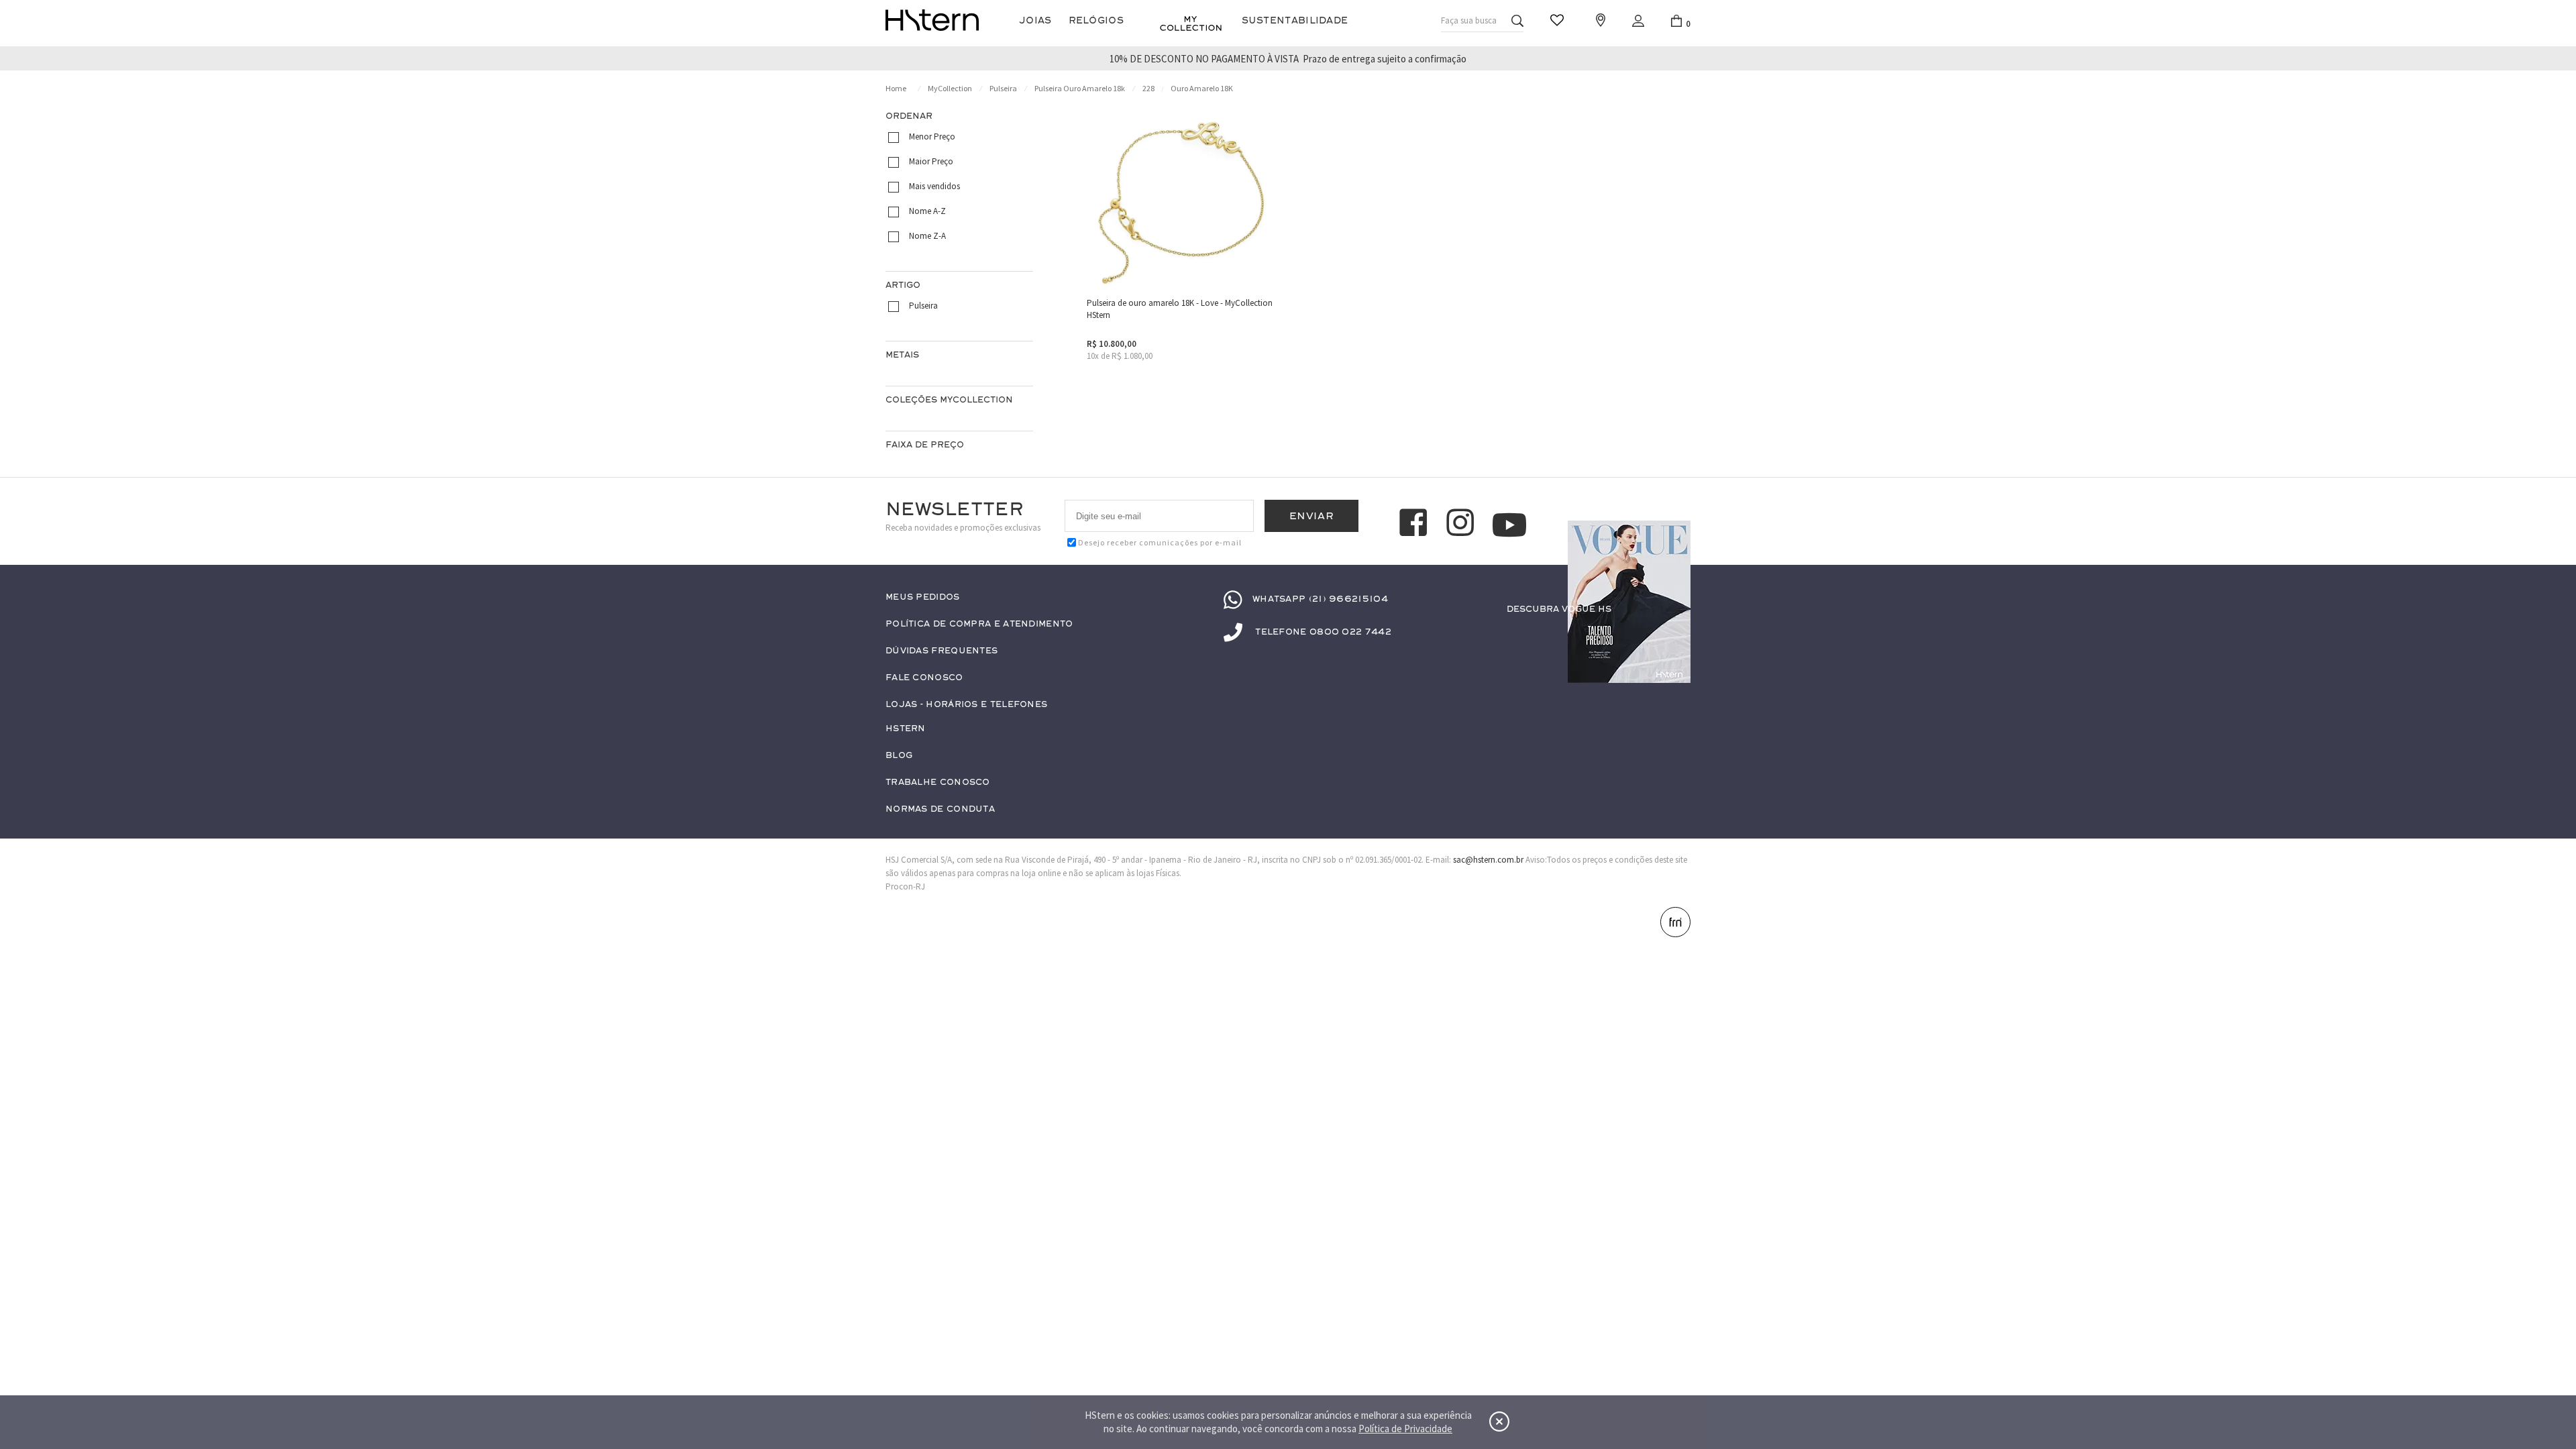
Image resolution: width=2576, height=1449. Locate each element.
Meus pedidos (923, 597)
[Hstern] (932, 20)
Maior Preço (931, 161)
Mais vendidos (934, 186)
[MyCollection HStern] (1191, 23)
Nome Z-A (927, 236)
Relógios (1096, 20)
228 (1148, 88)
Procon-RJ (905, 887)
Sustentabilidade (1295, 20)
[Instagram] (1462, 525)
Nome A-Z (927, 211)
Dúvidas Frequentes (942, 651)
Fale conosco (924, 678)
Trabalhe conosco (938, 783)
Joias (1035, 20)
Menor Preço (932, 137)
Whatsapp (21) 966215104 (1320, 599)
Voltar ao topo (1674, 1379)
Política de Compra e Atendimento (979, 624)
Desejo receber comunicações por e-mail (1160, 542)
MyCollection (950, 88)
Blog (899, 756)
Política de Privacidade (1405, 1429)
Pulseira (1003, 88)
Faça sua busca (1469, 20)
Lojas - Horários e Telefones (966, 705)
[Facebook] (1415, 525)
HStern (906, 729)
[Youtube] (1509, 525)
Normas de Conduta (940, 809)
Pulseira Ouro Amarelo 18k (1080, 88)
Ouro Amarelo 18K (1202, 88)
